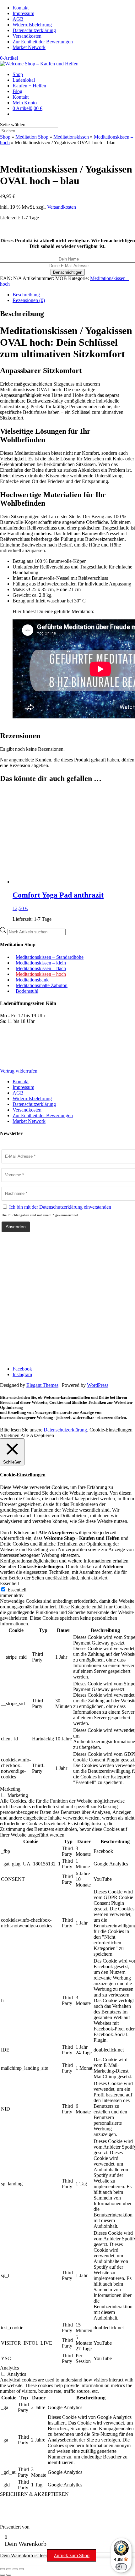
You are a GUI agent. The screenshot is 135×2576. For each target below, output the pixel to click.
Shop (18, 74)
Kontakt (21, 8)
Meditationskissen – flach (41, 968)
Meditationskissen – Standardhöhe (50, 957)
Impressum (23, 13)
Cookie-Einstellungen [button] (111, 1430)
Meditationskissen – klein (41, 963)
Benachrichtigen (68, 272)
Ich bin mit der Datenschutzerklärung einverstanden (60, 1207)
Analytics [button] (9, 2368)
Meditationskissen (71, 137)
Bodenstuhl (27, 991)
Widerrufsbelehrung (32, 25)
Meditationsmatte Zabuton (42, 985)
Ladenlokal (24, 80)
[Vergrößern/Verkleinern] (3, 2569)
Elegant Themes (42, 1385)
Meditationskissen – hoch (41, 974)
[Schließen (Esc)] (21, 2569)
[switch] (121, 2567)
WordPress (98, 1385)
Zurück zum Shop (72, 2555)
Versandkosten (27, 36)
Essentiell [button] (9, 1583)
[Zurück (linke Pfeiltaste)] (3, 2575)
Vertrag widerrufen (19, 1071)
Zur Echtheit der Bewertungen (43, 42)
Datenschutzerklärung (34, 30)
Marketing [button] (10, 1789)
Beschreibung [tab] (26, 295)
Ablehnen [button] (10, 1435)
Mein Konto (25, 103)
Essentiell (17, 1590)
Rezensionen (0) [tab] (29, 300)
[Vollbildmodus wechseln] (9, 2569)
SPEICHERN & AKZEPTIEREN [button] (34, 2494)
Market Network (29, 47)
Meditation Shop (32, 137)
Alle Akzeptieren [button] (37, 1435)
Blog (17, 91)
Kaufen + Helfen (29, 86)
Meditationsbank (32, 980)
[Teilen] (15, 2569)
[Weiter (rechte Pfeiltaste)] (9, 2575)
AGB (18, 19)
